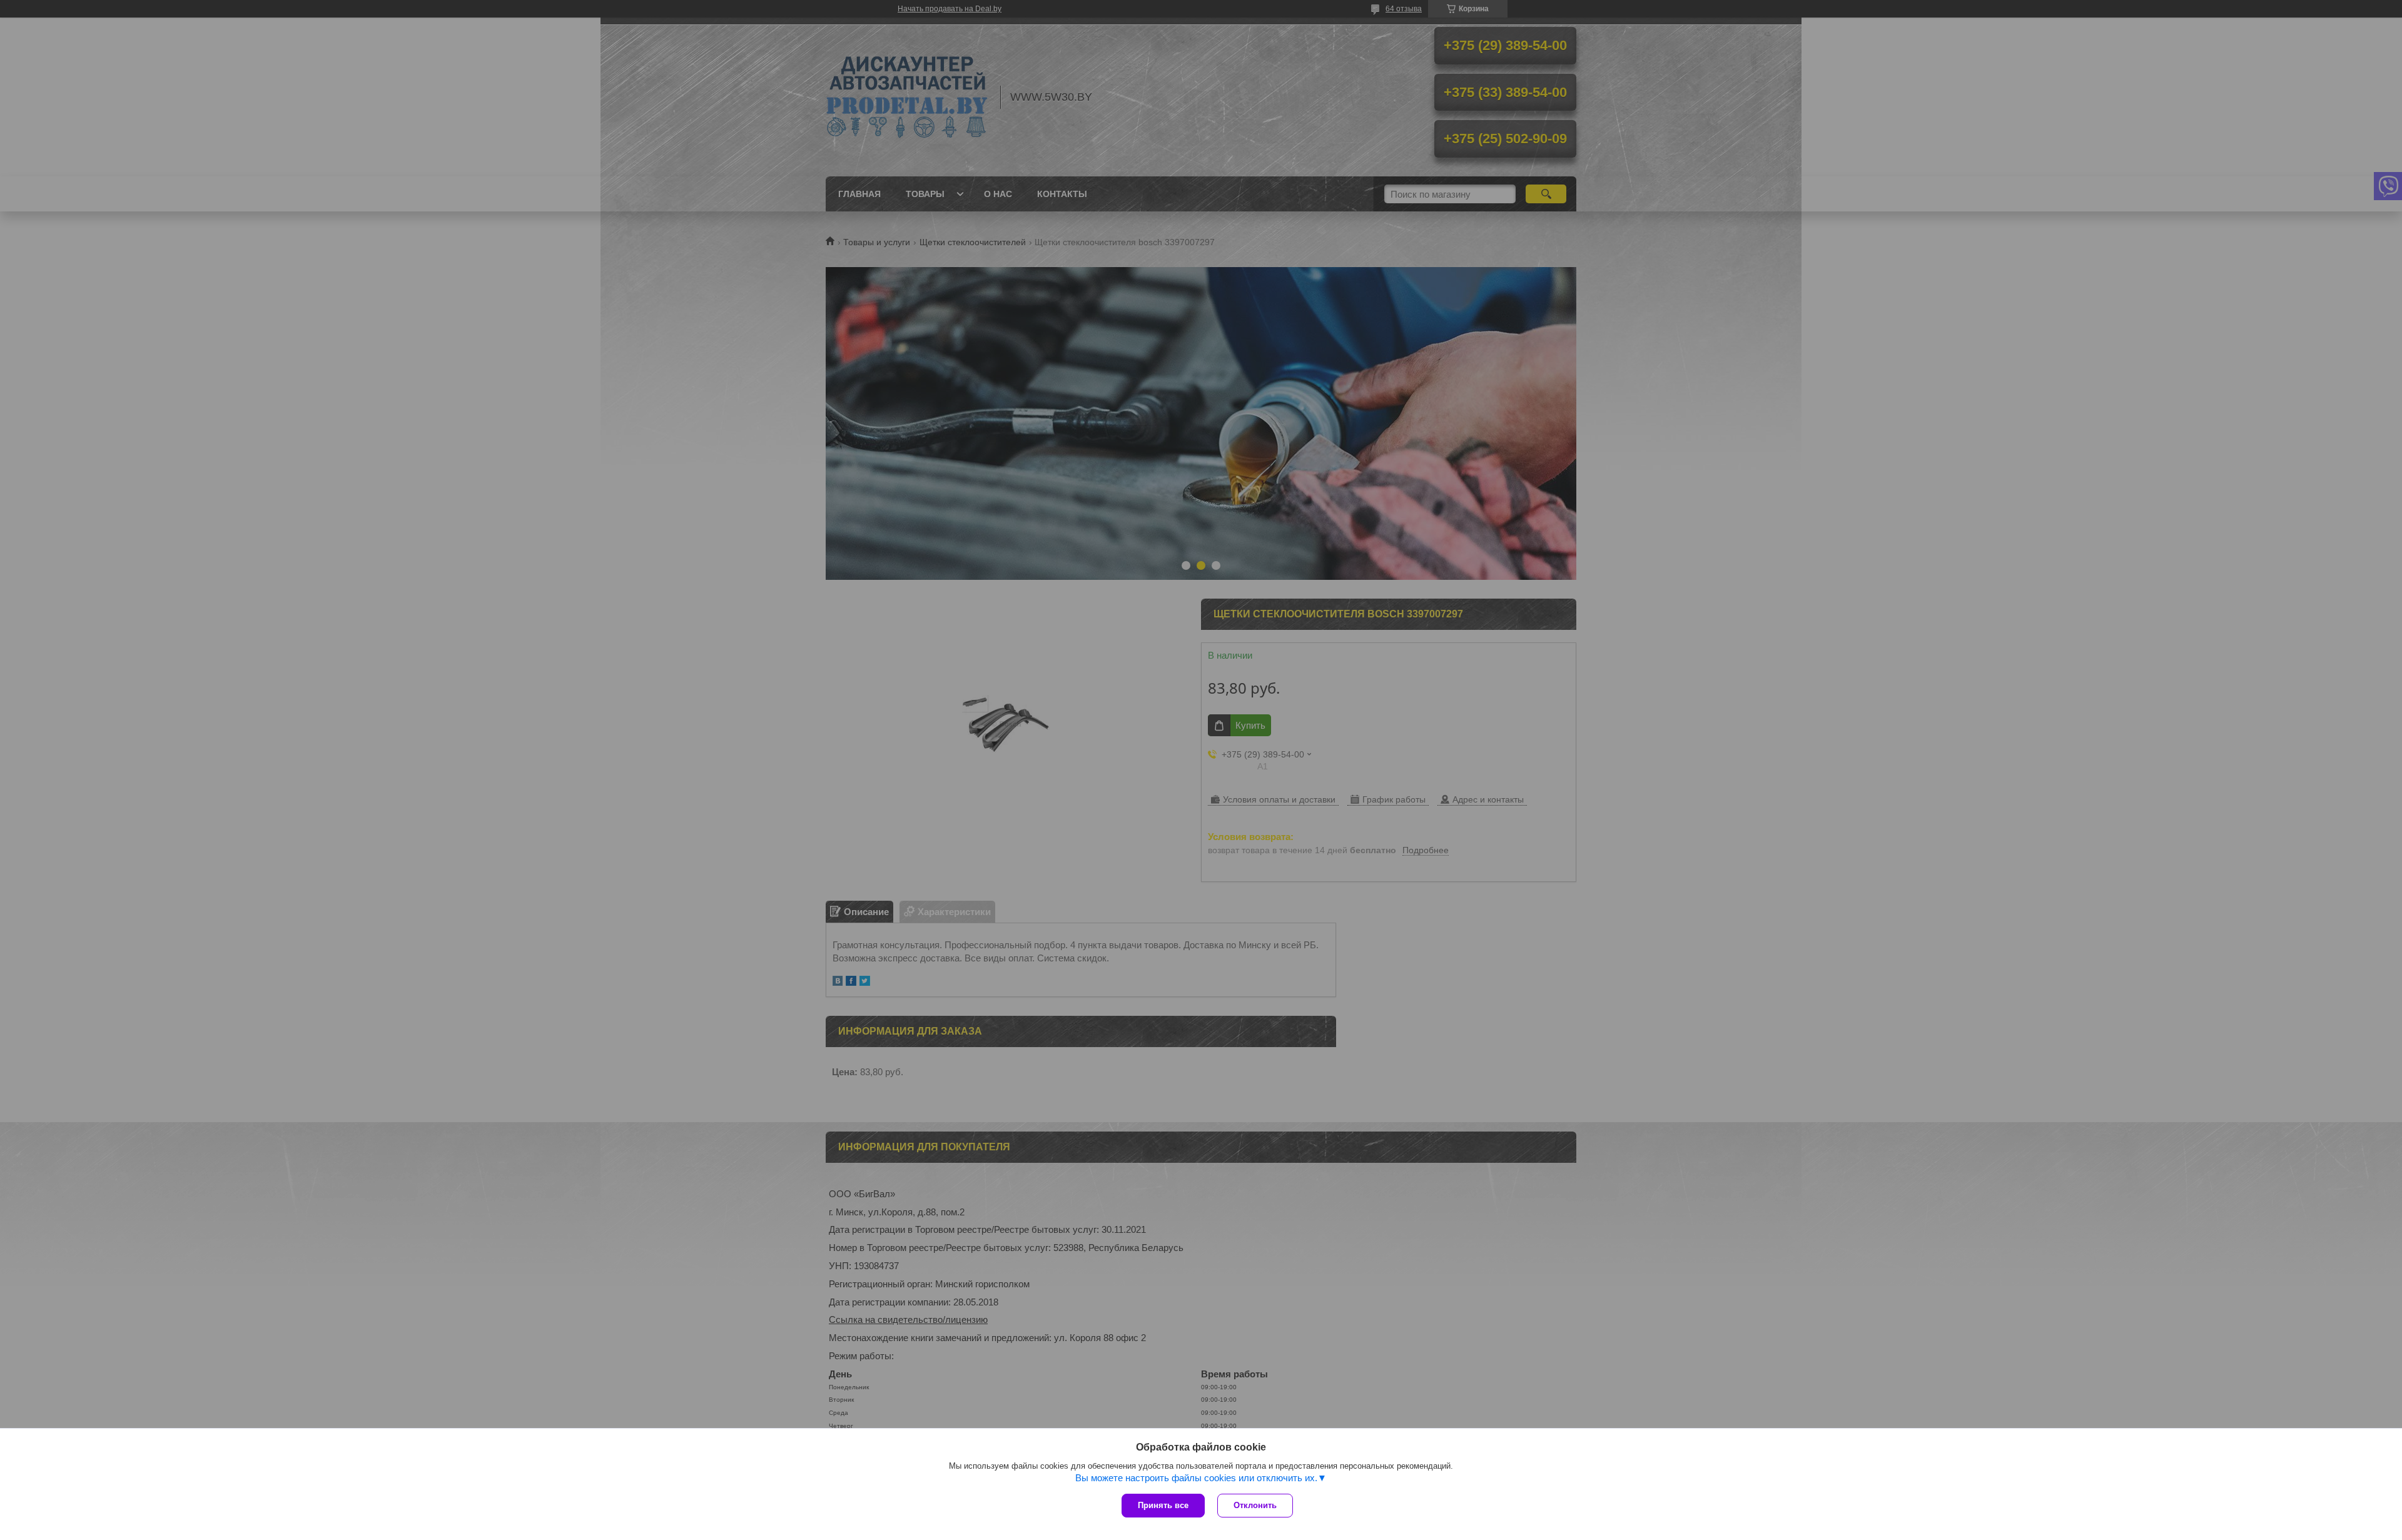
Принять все (1163, 1505)
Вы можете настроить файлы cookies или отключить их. (1196, 1478)
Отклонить (1255, 1505)
